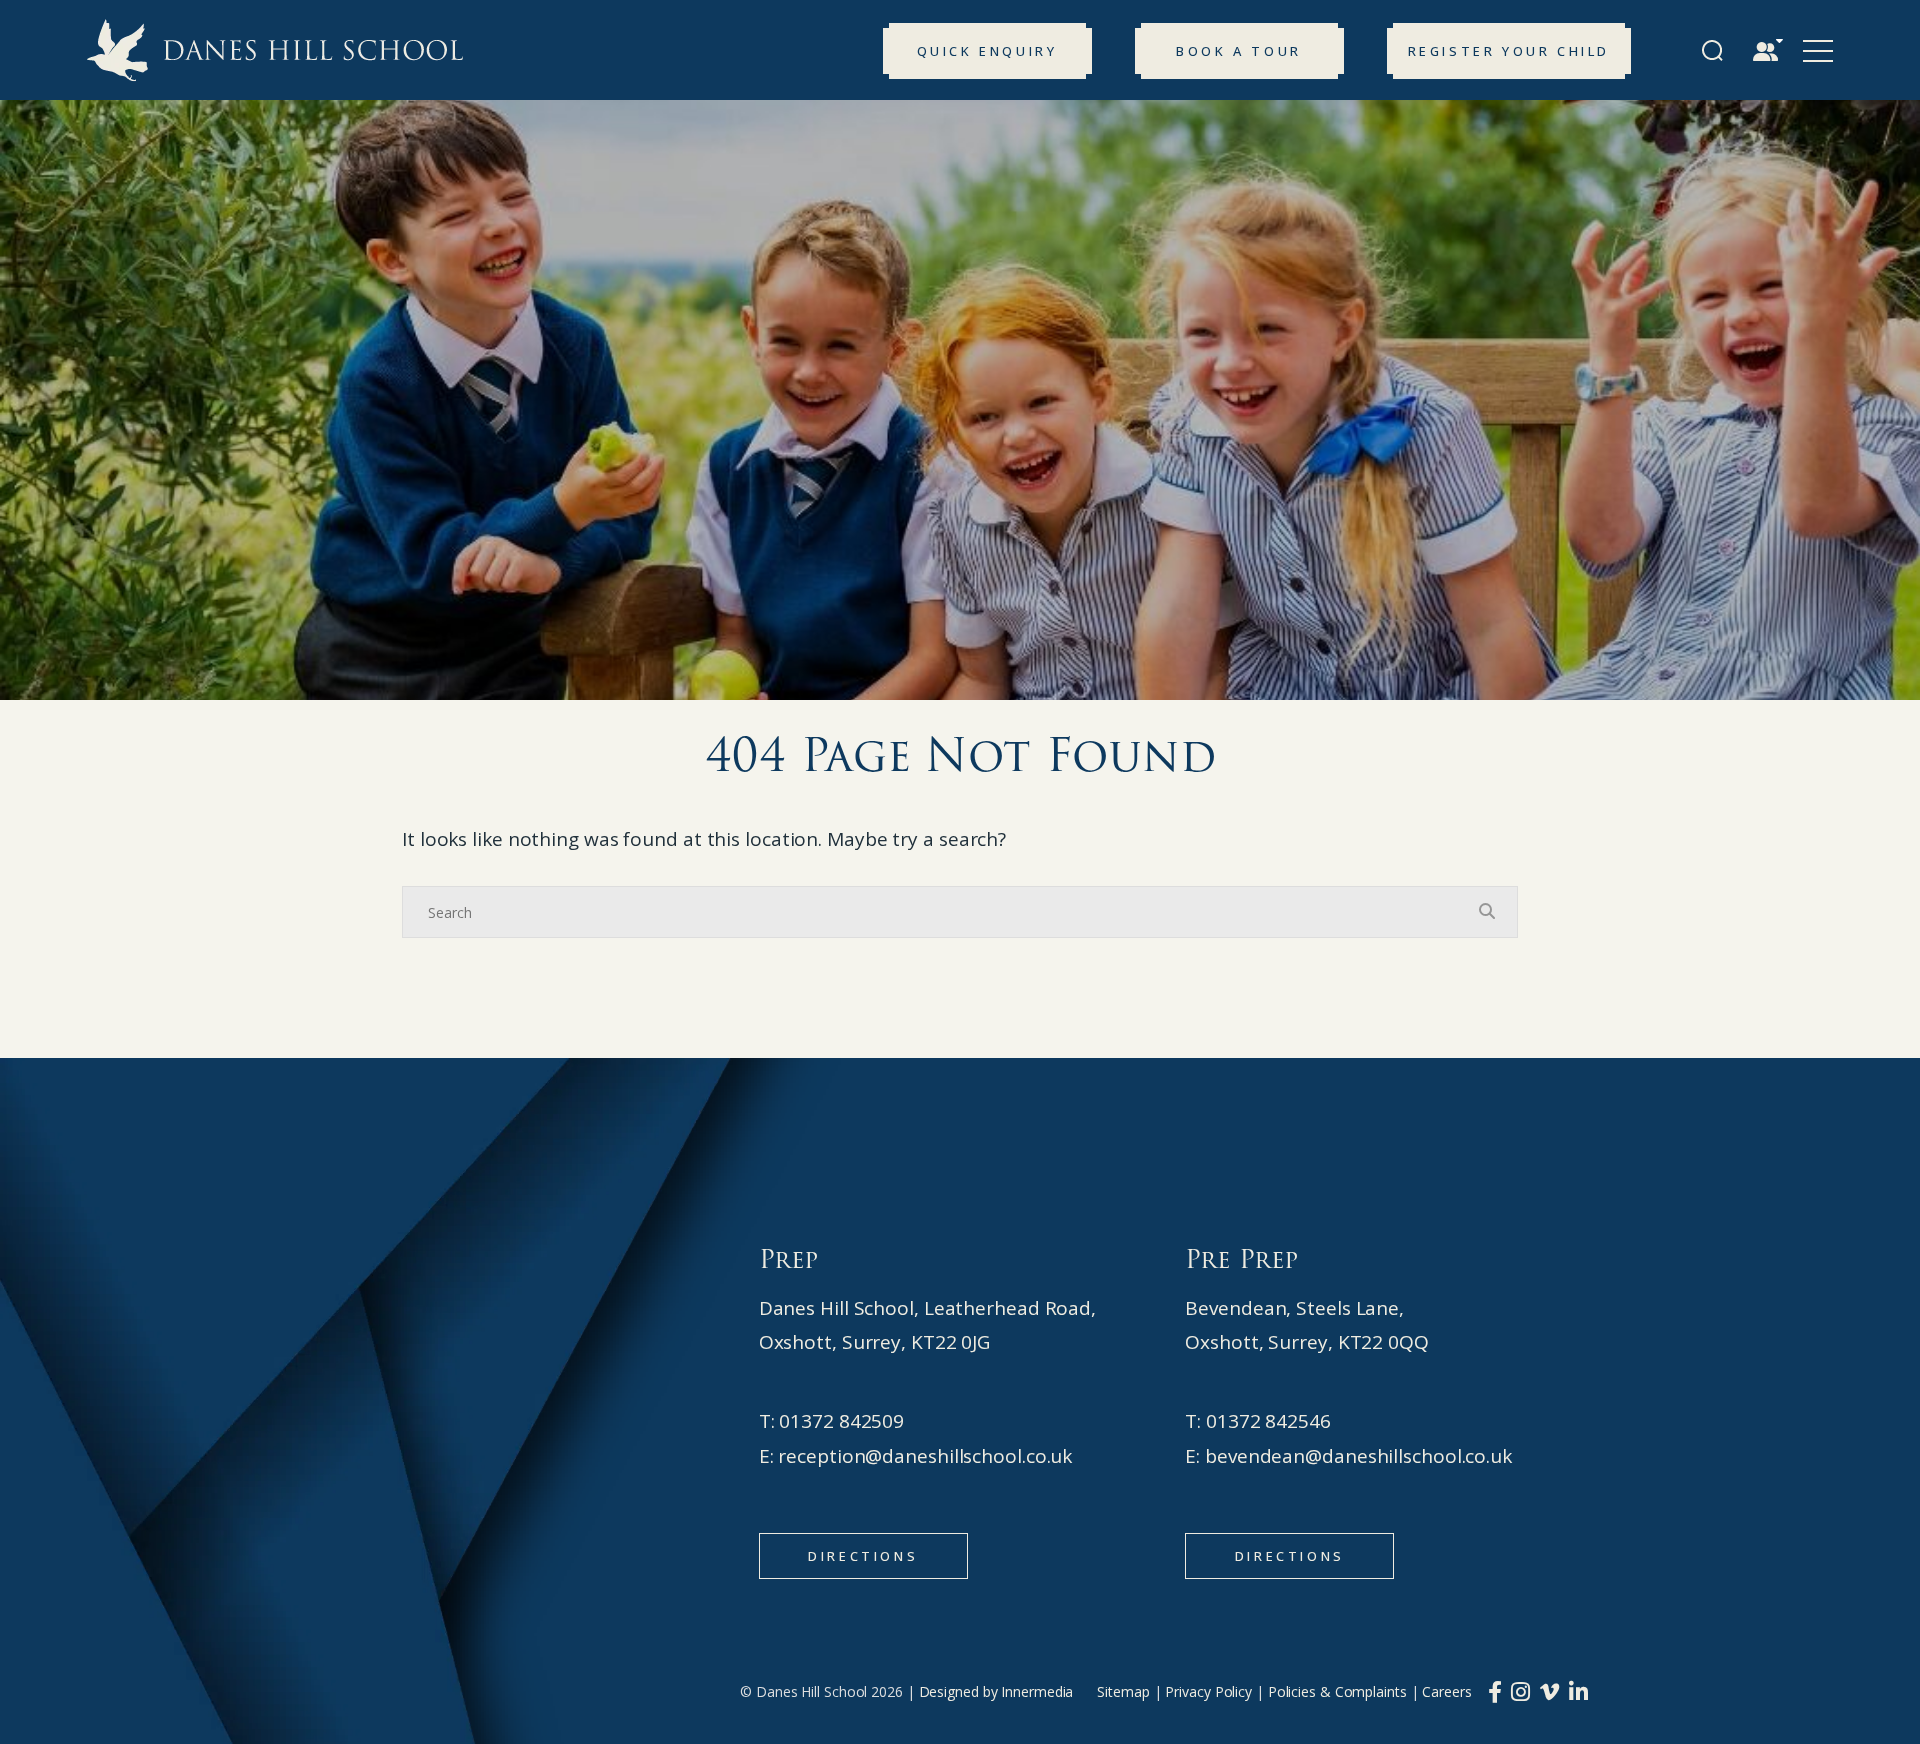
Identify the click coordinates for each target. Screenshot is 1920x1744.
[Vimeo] (1549, 1691)
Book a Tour (1239, 51)
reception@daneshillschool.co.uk (925, 1456)
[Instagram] (1520, 1691)
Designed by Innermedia (996, 1691)
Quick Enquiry (987, 51)
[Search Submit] (1712, 50)
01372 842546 (1268, 1421)
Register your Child (1509, 51)
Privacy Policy (1208, 1691)
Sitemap (1123, 1691)
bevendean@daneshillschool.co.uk (1358, 1456)
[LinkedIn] (1578, 1691)
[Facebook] (1495, 1691)
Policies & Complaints (1337, 1691)
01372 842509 (841, 1421)
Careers (1446, 1691)
